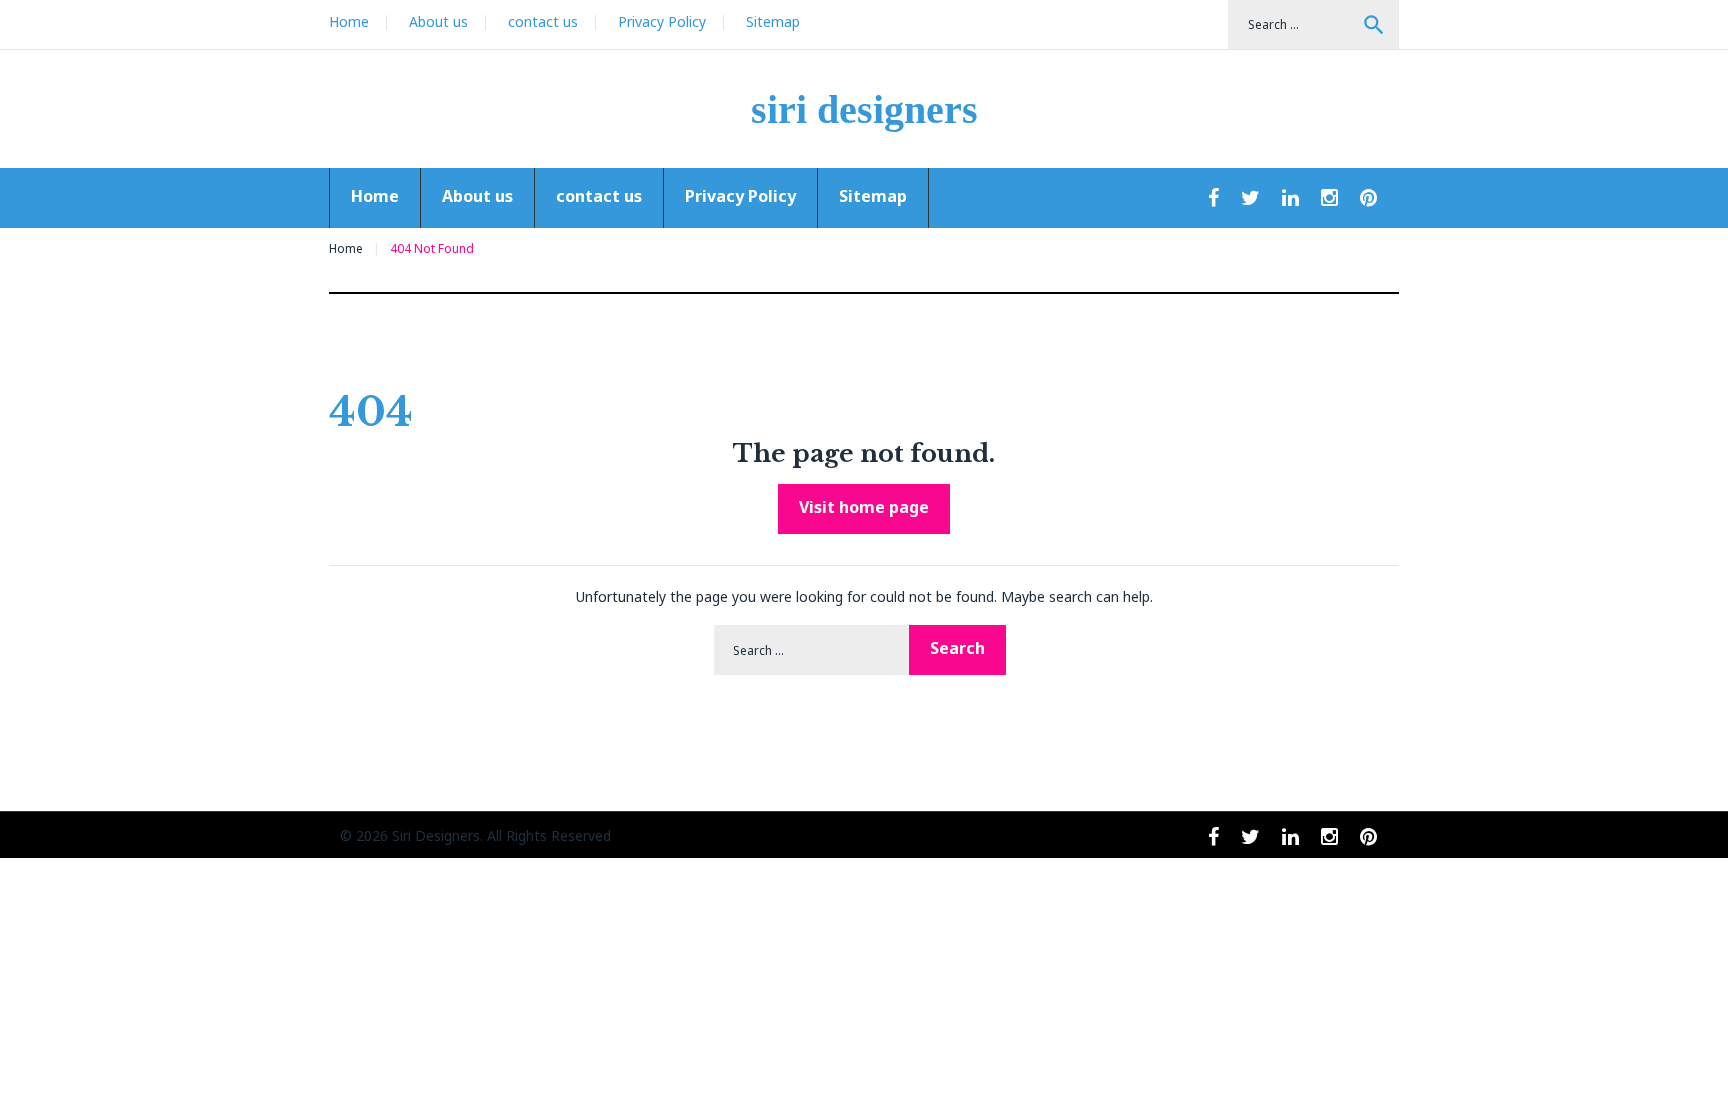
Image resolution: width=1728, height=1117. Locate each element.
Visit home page (864, 507)
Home (349, 21)
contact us (543, 21)
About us (438, 21)
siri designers (864, 109)
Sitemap (773, 21)
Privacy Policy (662, 21)
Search (1374, 25)
